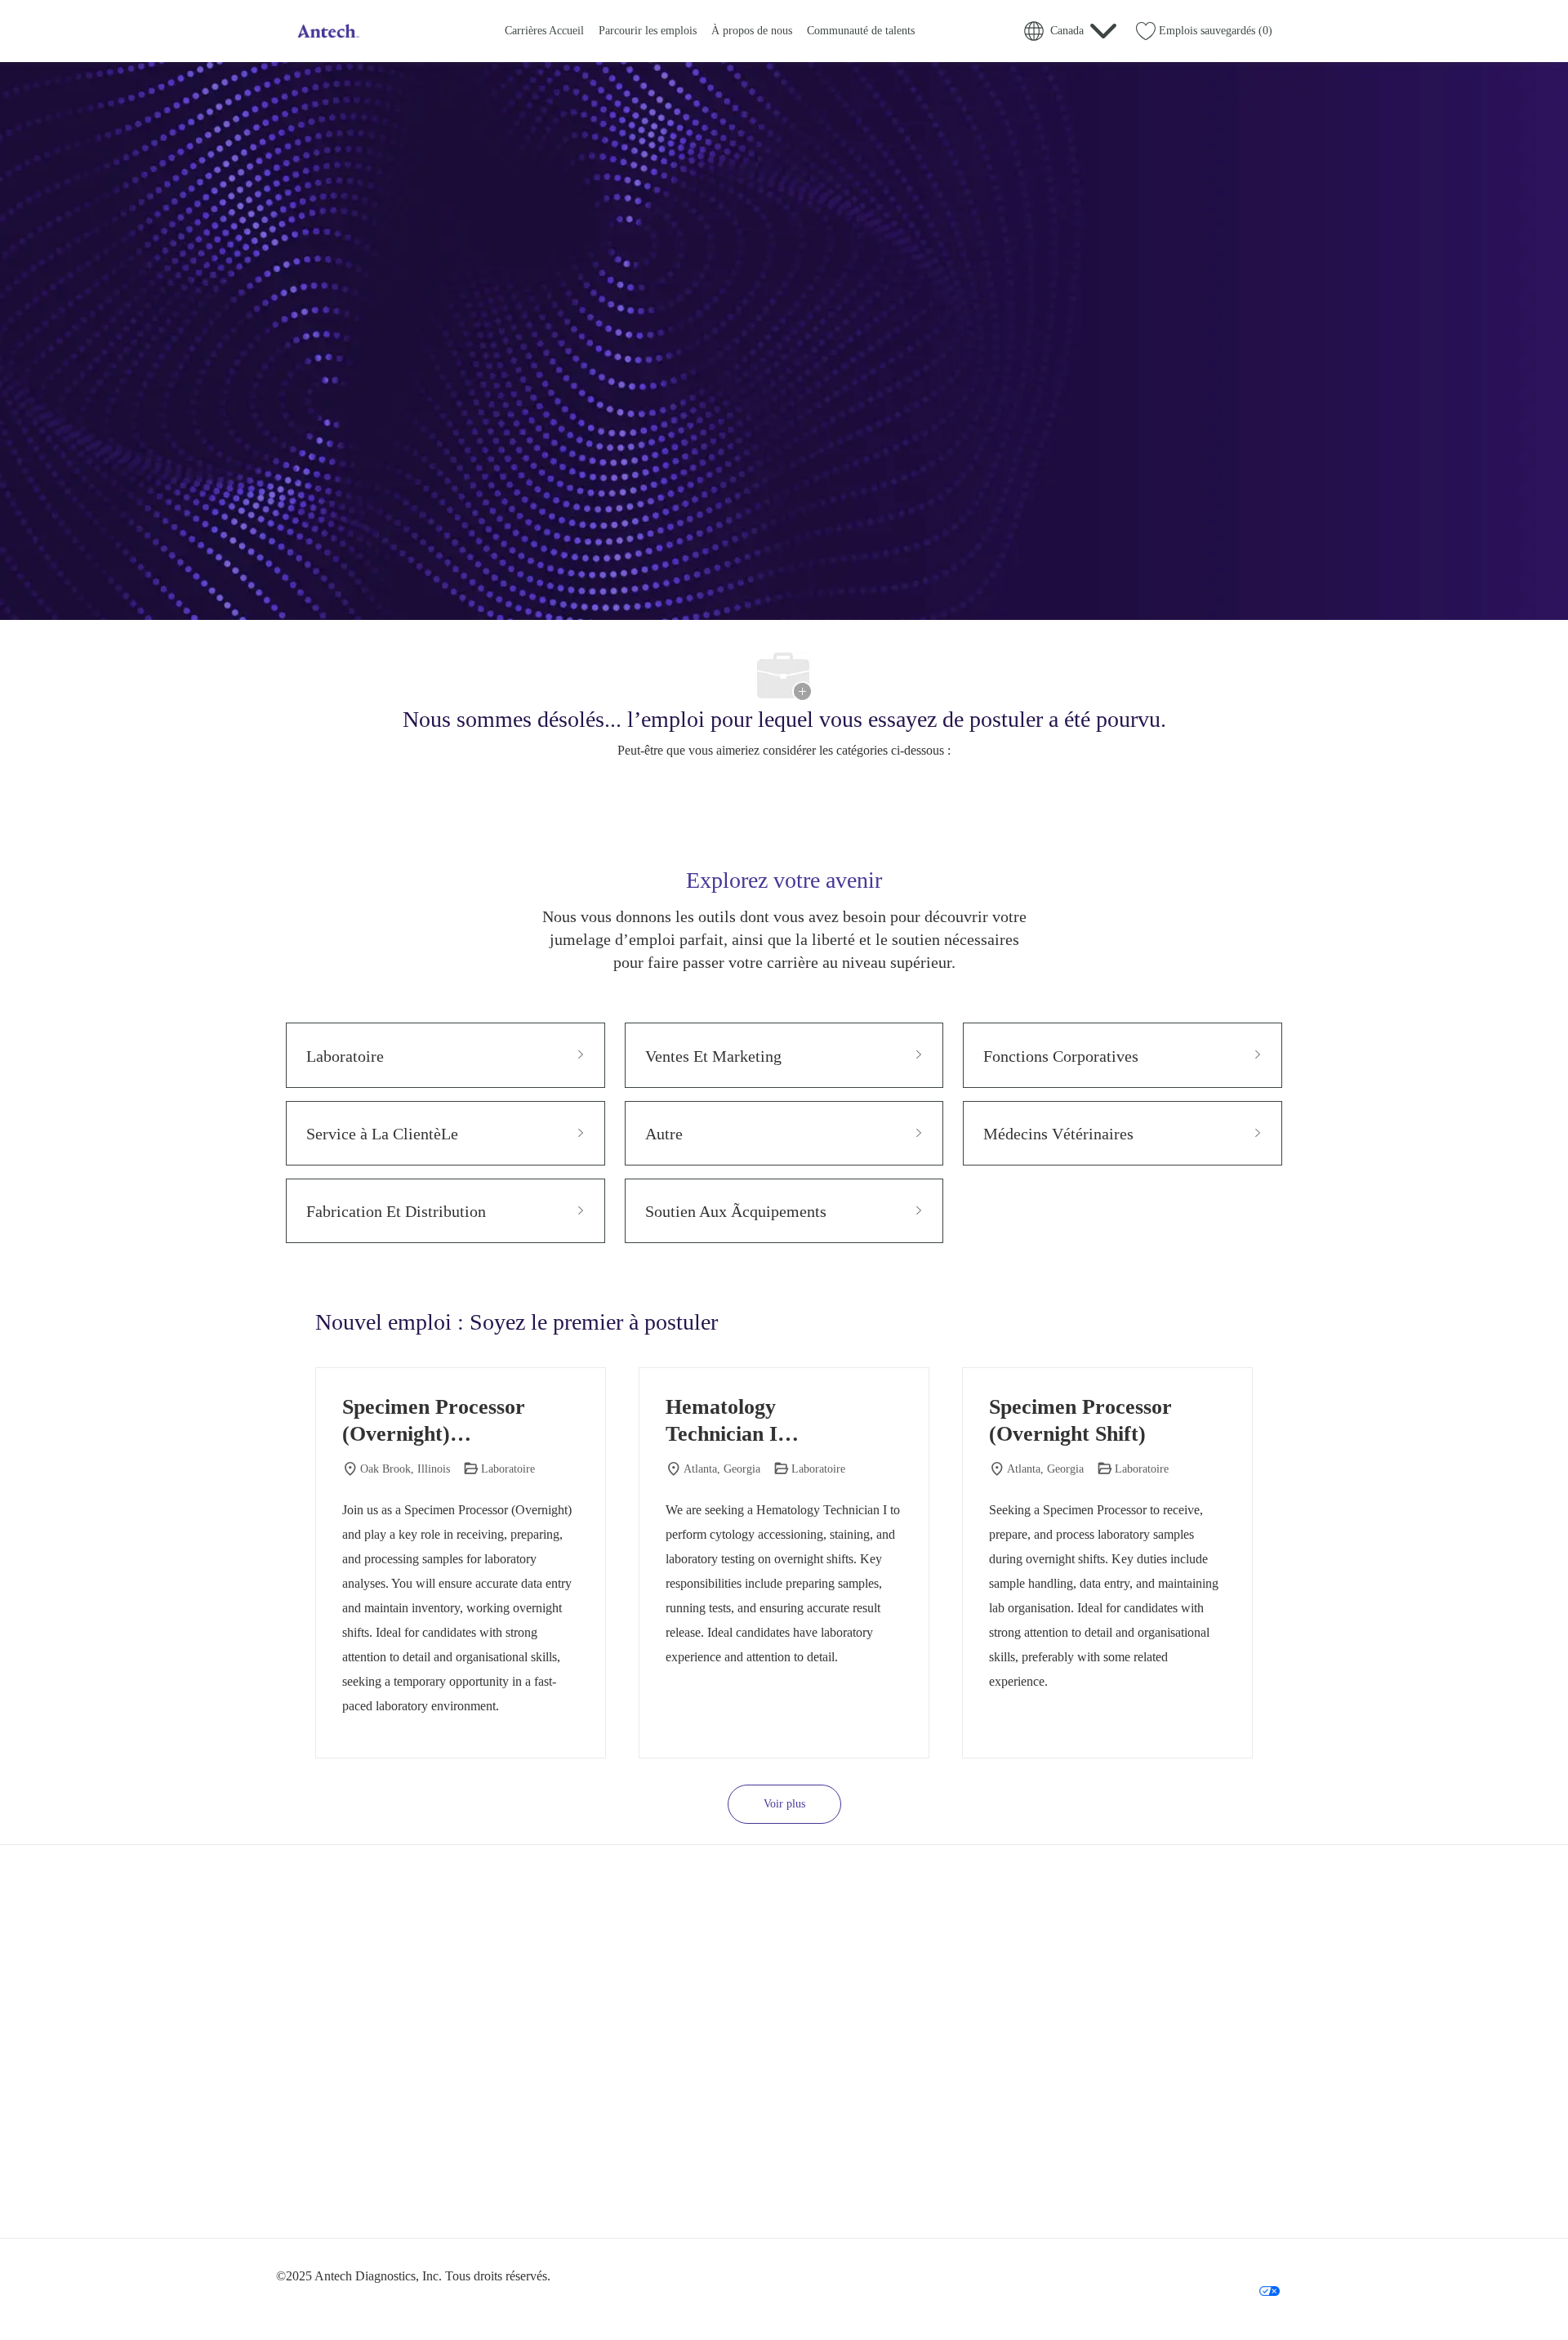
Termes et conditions (1105, 2265)
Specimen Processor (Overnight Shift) (1080, 1420)
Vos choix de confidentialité (1205, 2289)
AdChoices (1258, 2265)
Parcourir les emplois (648, 31)
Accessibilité (1191, 2265)
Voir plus (784, 1804)
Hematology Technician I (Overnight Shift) (744, 1421)
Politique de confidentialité (993, 2265)
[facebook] (296, 2192)
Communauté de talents (861, 31)
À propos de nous (752, 31)
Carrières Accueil (544, 31)
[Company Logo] (327, 31)
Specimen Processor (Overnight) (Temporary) (434, 1421)
